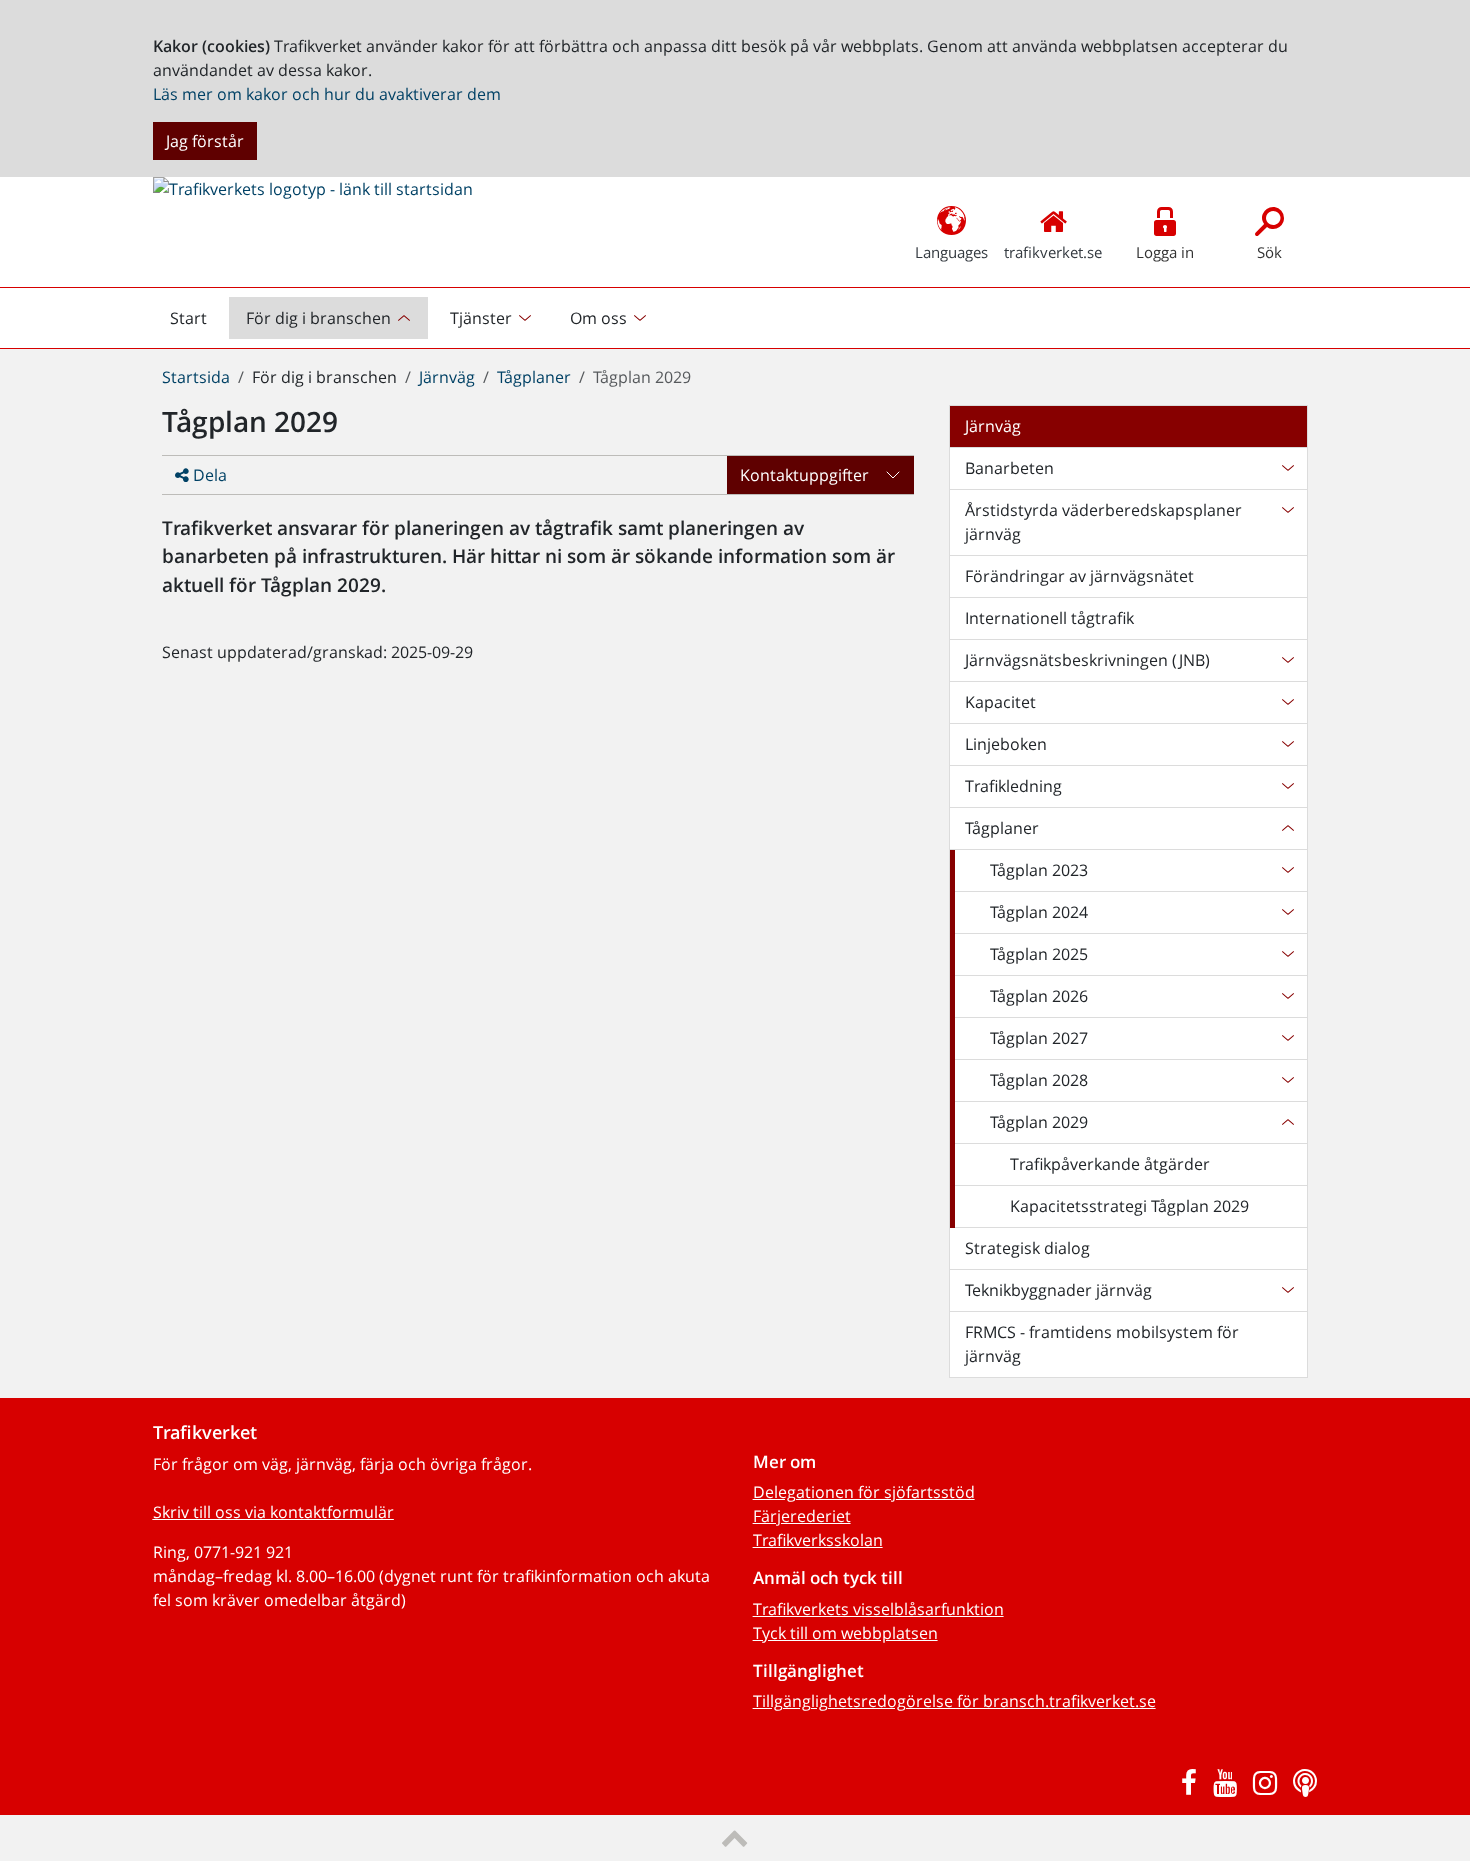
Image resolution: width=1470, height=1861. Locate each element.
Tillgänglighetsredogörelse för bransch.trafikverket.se (954, 1701)
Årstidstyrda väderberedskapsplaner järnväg (1103, 522)
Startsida (196, 377)
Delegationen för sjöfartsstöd (864, 1492)
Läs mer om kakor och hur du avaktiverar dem (327, 94)
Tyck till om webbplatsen (845, 1633)
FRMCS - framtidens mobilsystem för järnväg (1102, 1344)
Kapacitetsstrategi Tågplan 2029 (1129, 1206)
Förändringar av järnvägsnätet (1079, 576)
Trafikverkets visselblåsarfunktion (878, 1609)
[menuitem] (330, 318)
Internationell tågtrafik (1049, 618)
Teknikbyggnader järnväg (1058, 1290)
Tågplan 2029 (1039, 1122)
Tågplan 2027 (1039, 1038)
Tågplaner (534, 377)
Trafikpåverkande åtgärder (1110, 1164)
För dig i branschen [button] (318, 318)
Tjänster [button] (481, 318)
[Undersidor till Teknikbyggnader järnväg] (1287, 1290)
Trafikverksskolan (818, 1540)
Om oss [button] (598, 318)
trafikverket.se (1053, 252)
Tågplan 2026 (1039, 996)
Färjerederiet (802, 1516)
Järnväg (447, 377)
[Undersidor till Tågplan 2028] (1287, 1080)
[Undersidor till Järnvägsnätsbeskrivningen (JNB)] (1287, 660)
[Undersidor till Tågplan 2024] (1287, 912)
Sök (1269, 252)
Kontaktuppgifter (804, 475)
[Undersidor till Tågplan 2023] (1287, 870)
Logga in (1165, 252)
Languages (951, 252)
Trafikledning (1013, 786)
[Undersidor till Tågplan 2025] (1287, 954)
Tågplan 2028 (1039, 1080)
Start (197, 323)
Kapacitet (1000, 702)
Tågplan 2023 (1039, 870)
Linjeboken (1006, 744)
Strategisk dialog (1027, 1248)
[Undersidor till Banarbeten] (1287, 468)
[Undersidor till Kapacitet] (1287, 702)
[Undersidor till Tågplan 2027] (1287, 1038)
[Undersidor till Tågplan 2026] (1287, 996)
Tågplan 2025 (1039, 954)
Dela (208, 475)
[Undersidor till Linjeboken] (1287, 744)
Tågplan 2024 (1039, 912)
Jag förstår (205, 141)
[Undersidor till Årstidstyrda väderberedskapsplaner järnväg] (1287, 522)
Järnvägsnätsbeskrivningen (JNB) (1087, 660)
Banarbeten (1009, 468)
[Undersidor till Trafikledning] (1287, 786)
